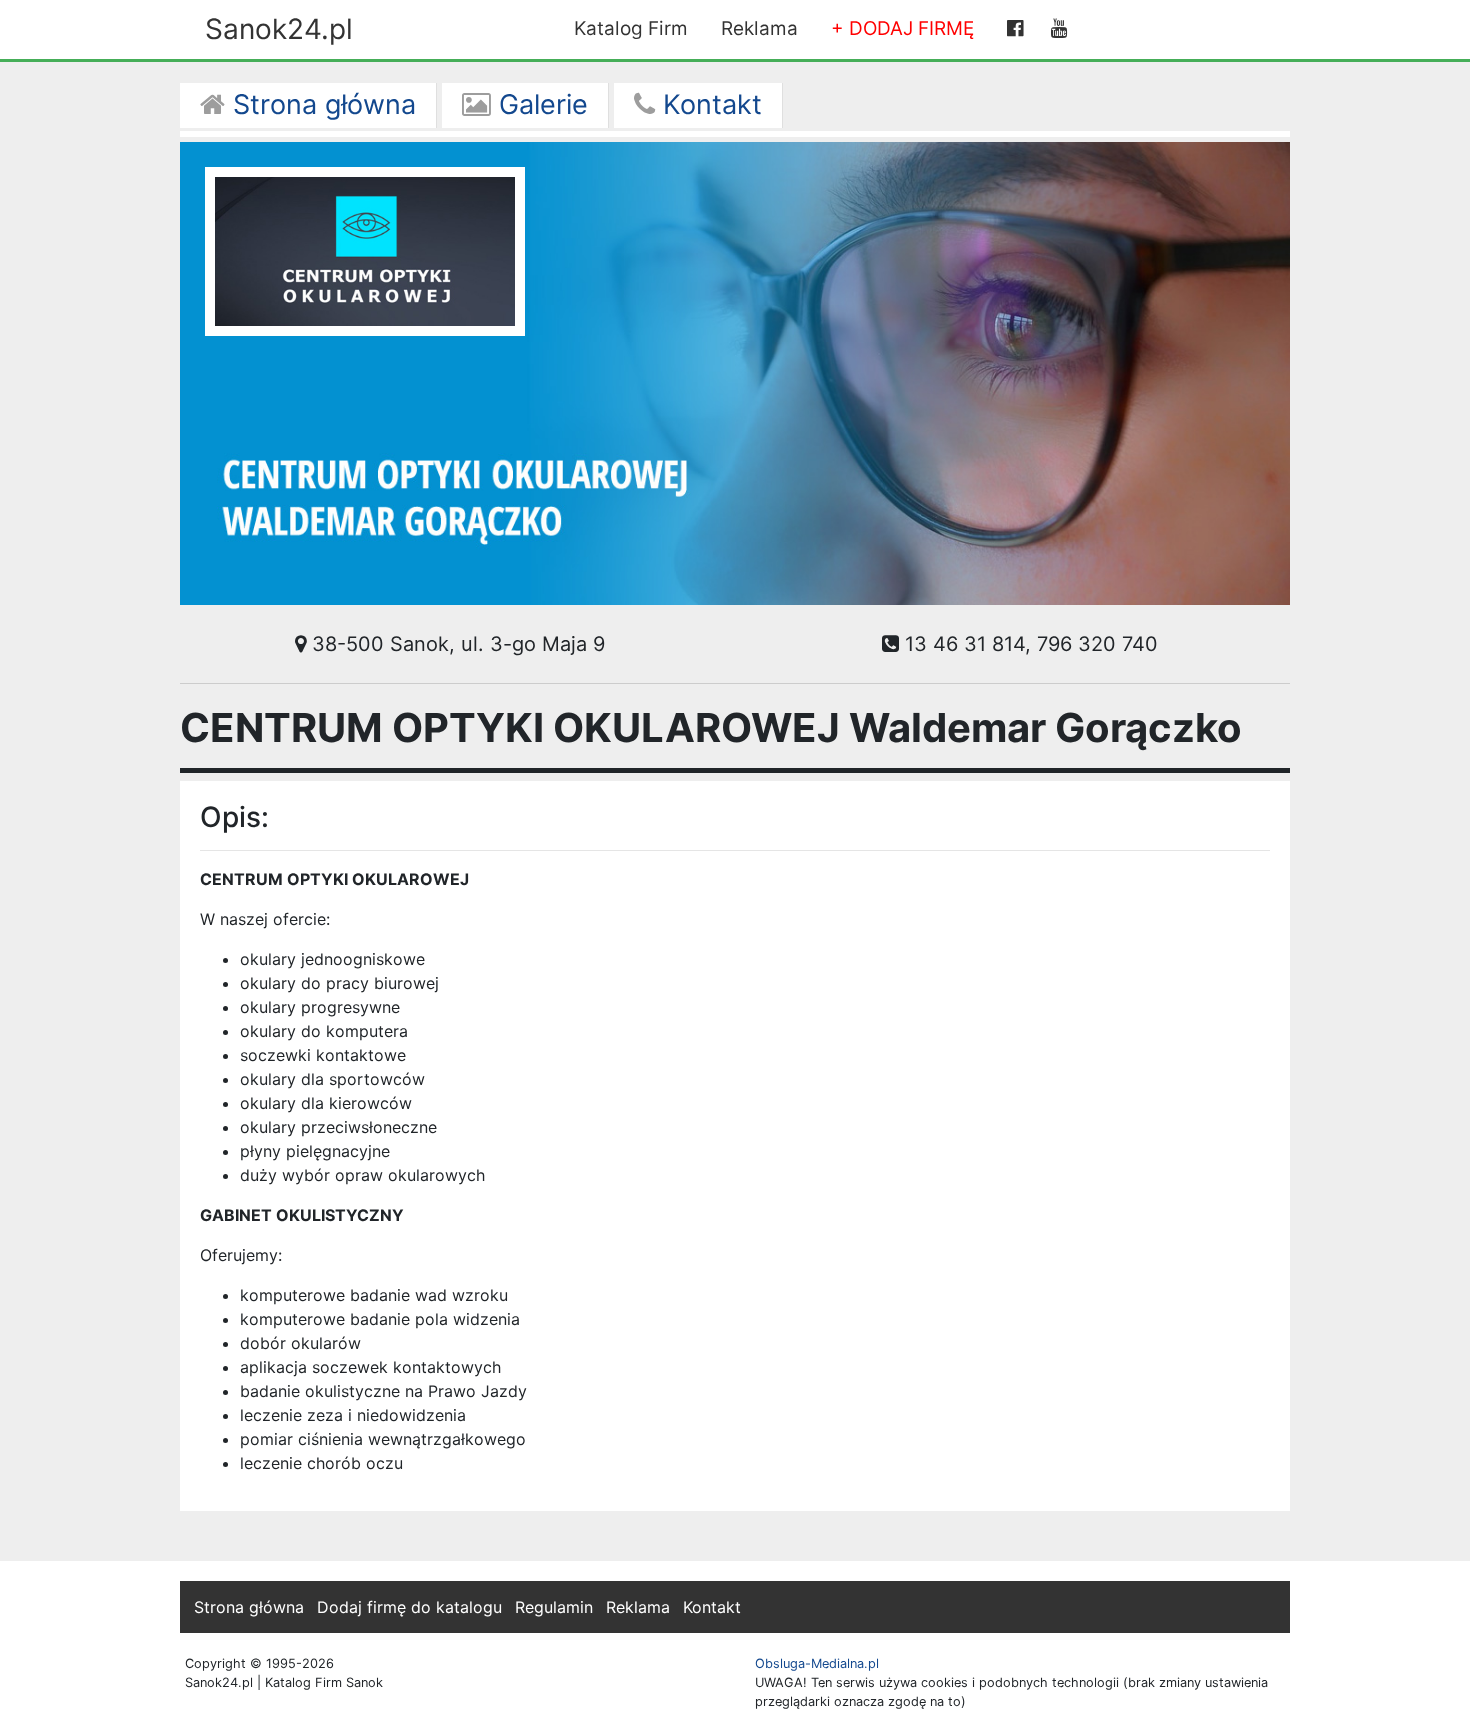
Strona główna (320, 104)
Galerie (539, 104)
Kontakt (708, 104)
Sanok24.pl (279, 29)
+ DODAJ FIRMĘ (902, 28)
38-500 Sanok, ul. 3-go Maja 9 (455, 644)
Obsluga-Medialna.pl (817, 1663)
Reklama (759, 28)
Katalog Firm (631, 28)
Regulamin (554, 1607)
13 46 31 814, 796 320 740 (1028, 644)
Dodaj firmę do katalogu (409, 1607)
